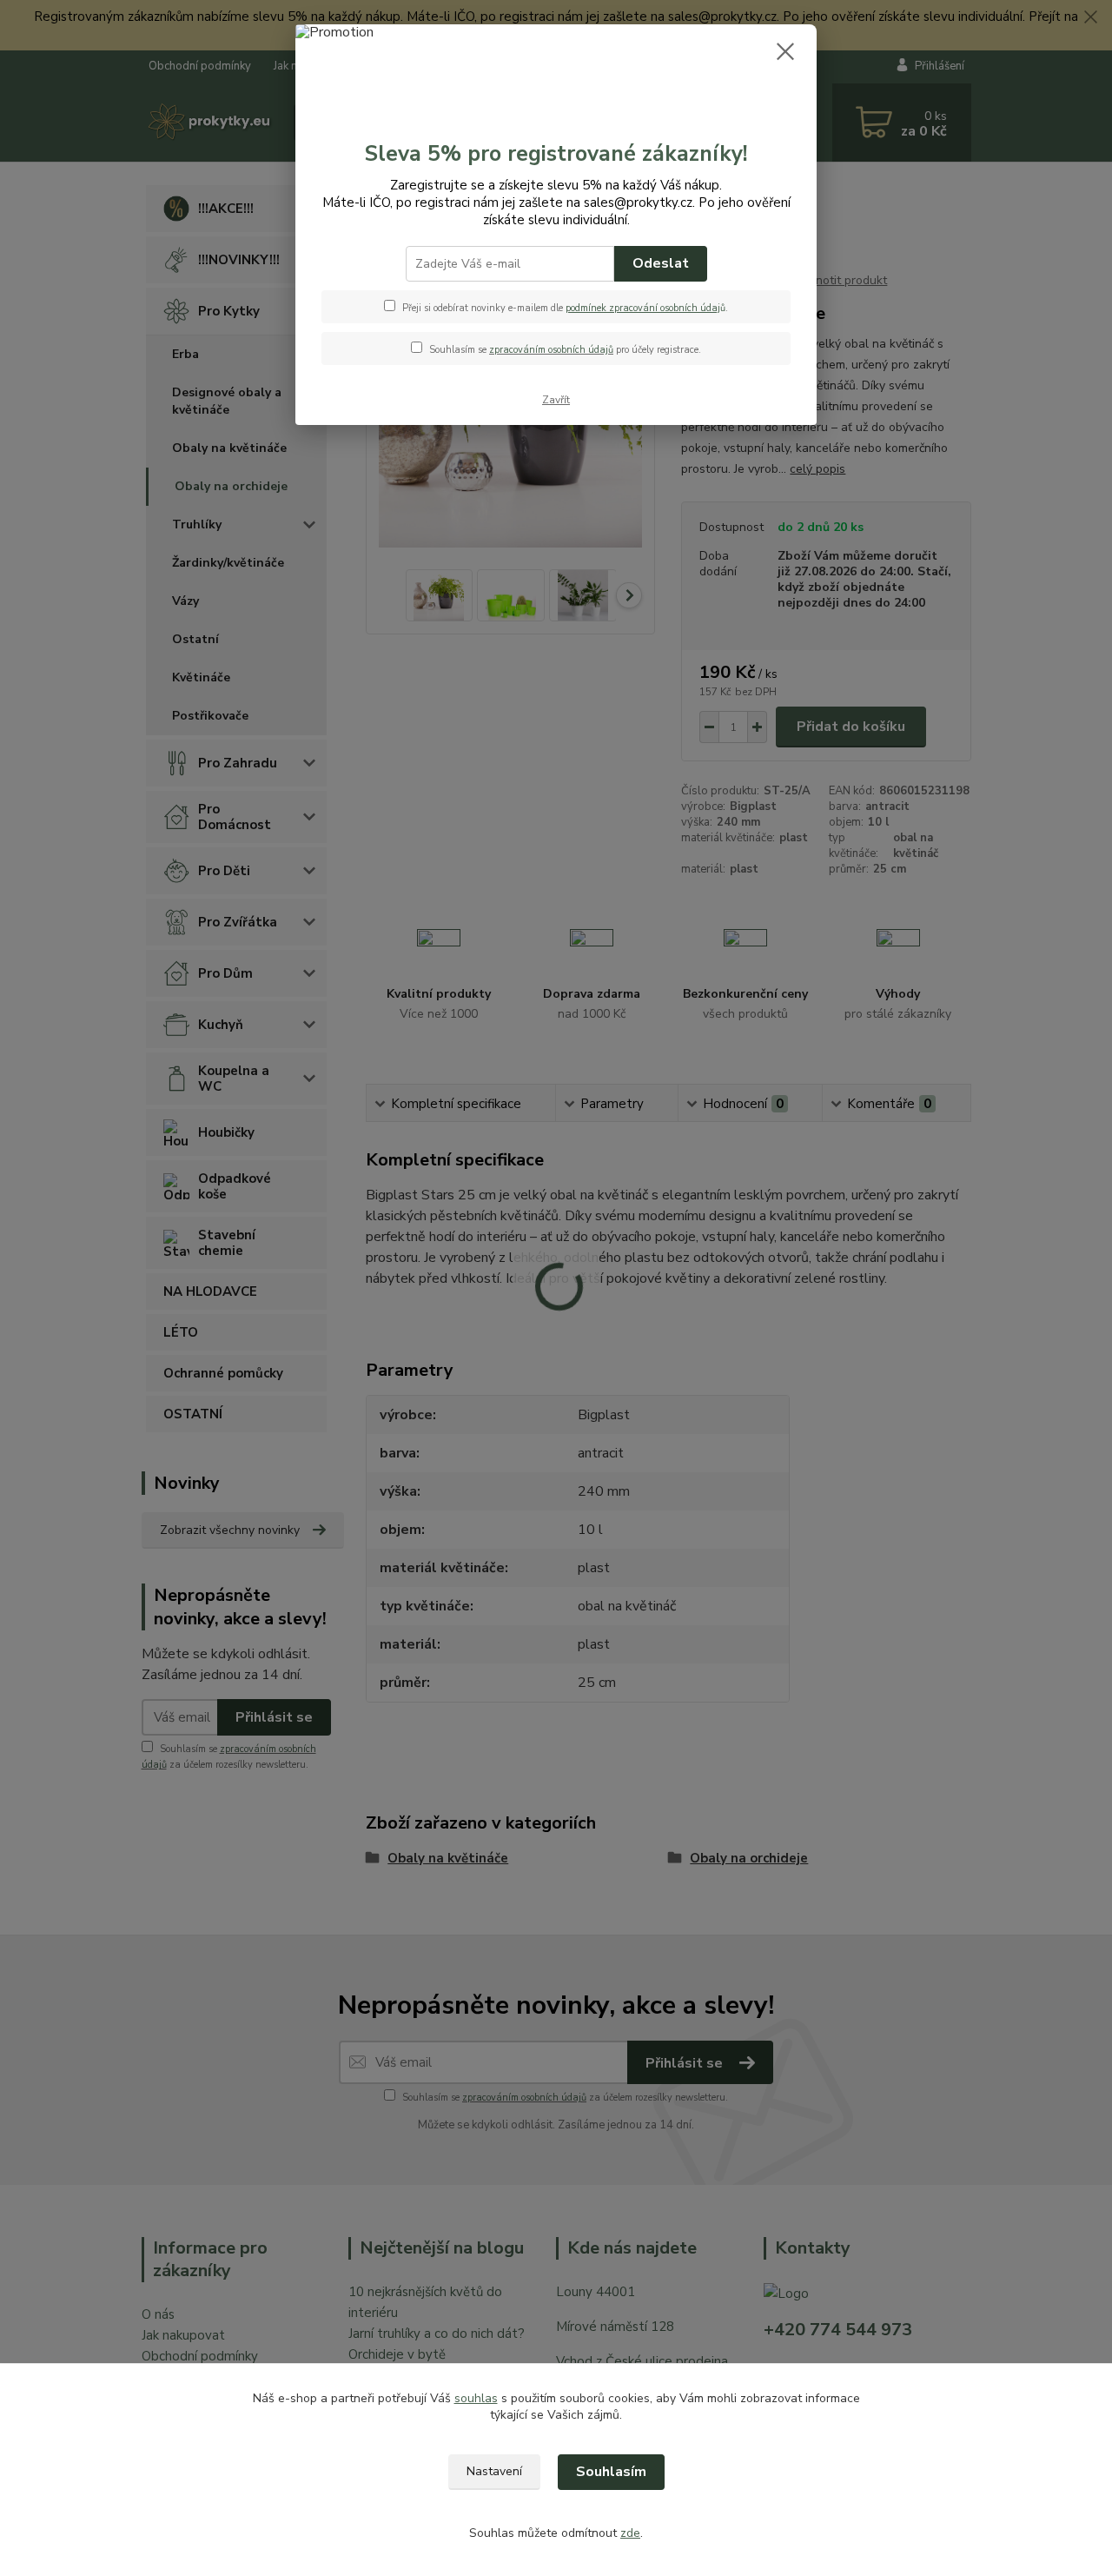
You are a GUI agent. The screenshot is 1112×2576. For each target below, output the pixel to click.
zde (630, 2533)
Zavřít (556, 400)
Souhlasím (611, 2472)
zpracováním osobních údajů (551, 350)
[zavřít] (785, 51)
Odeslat (661, 263)
